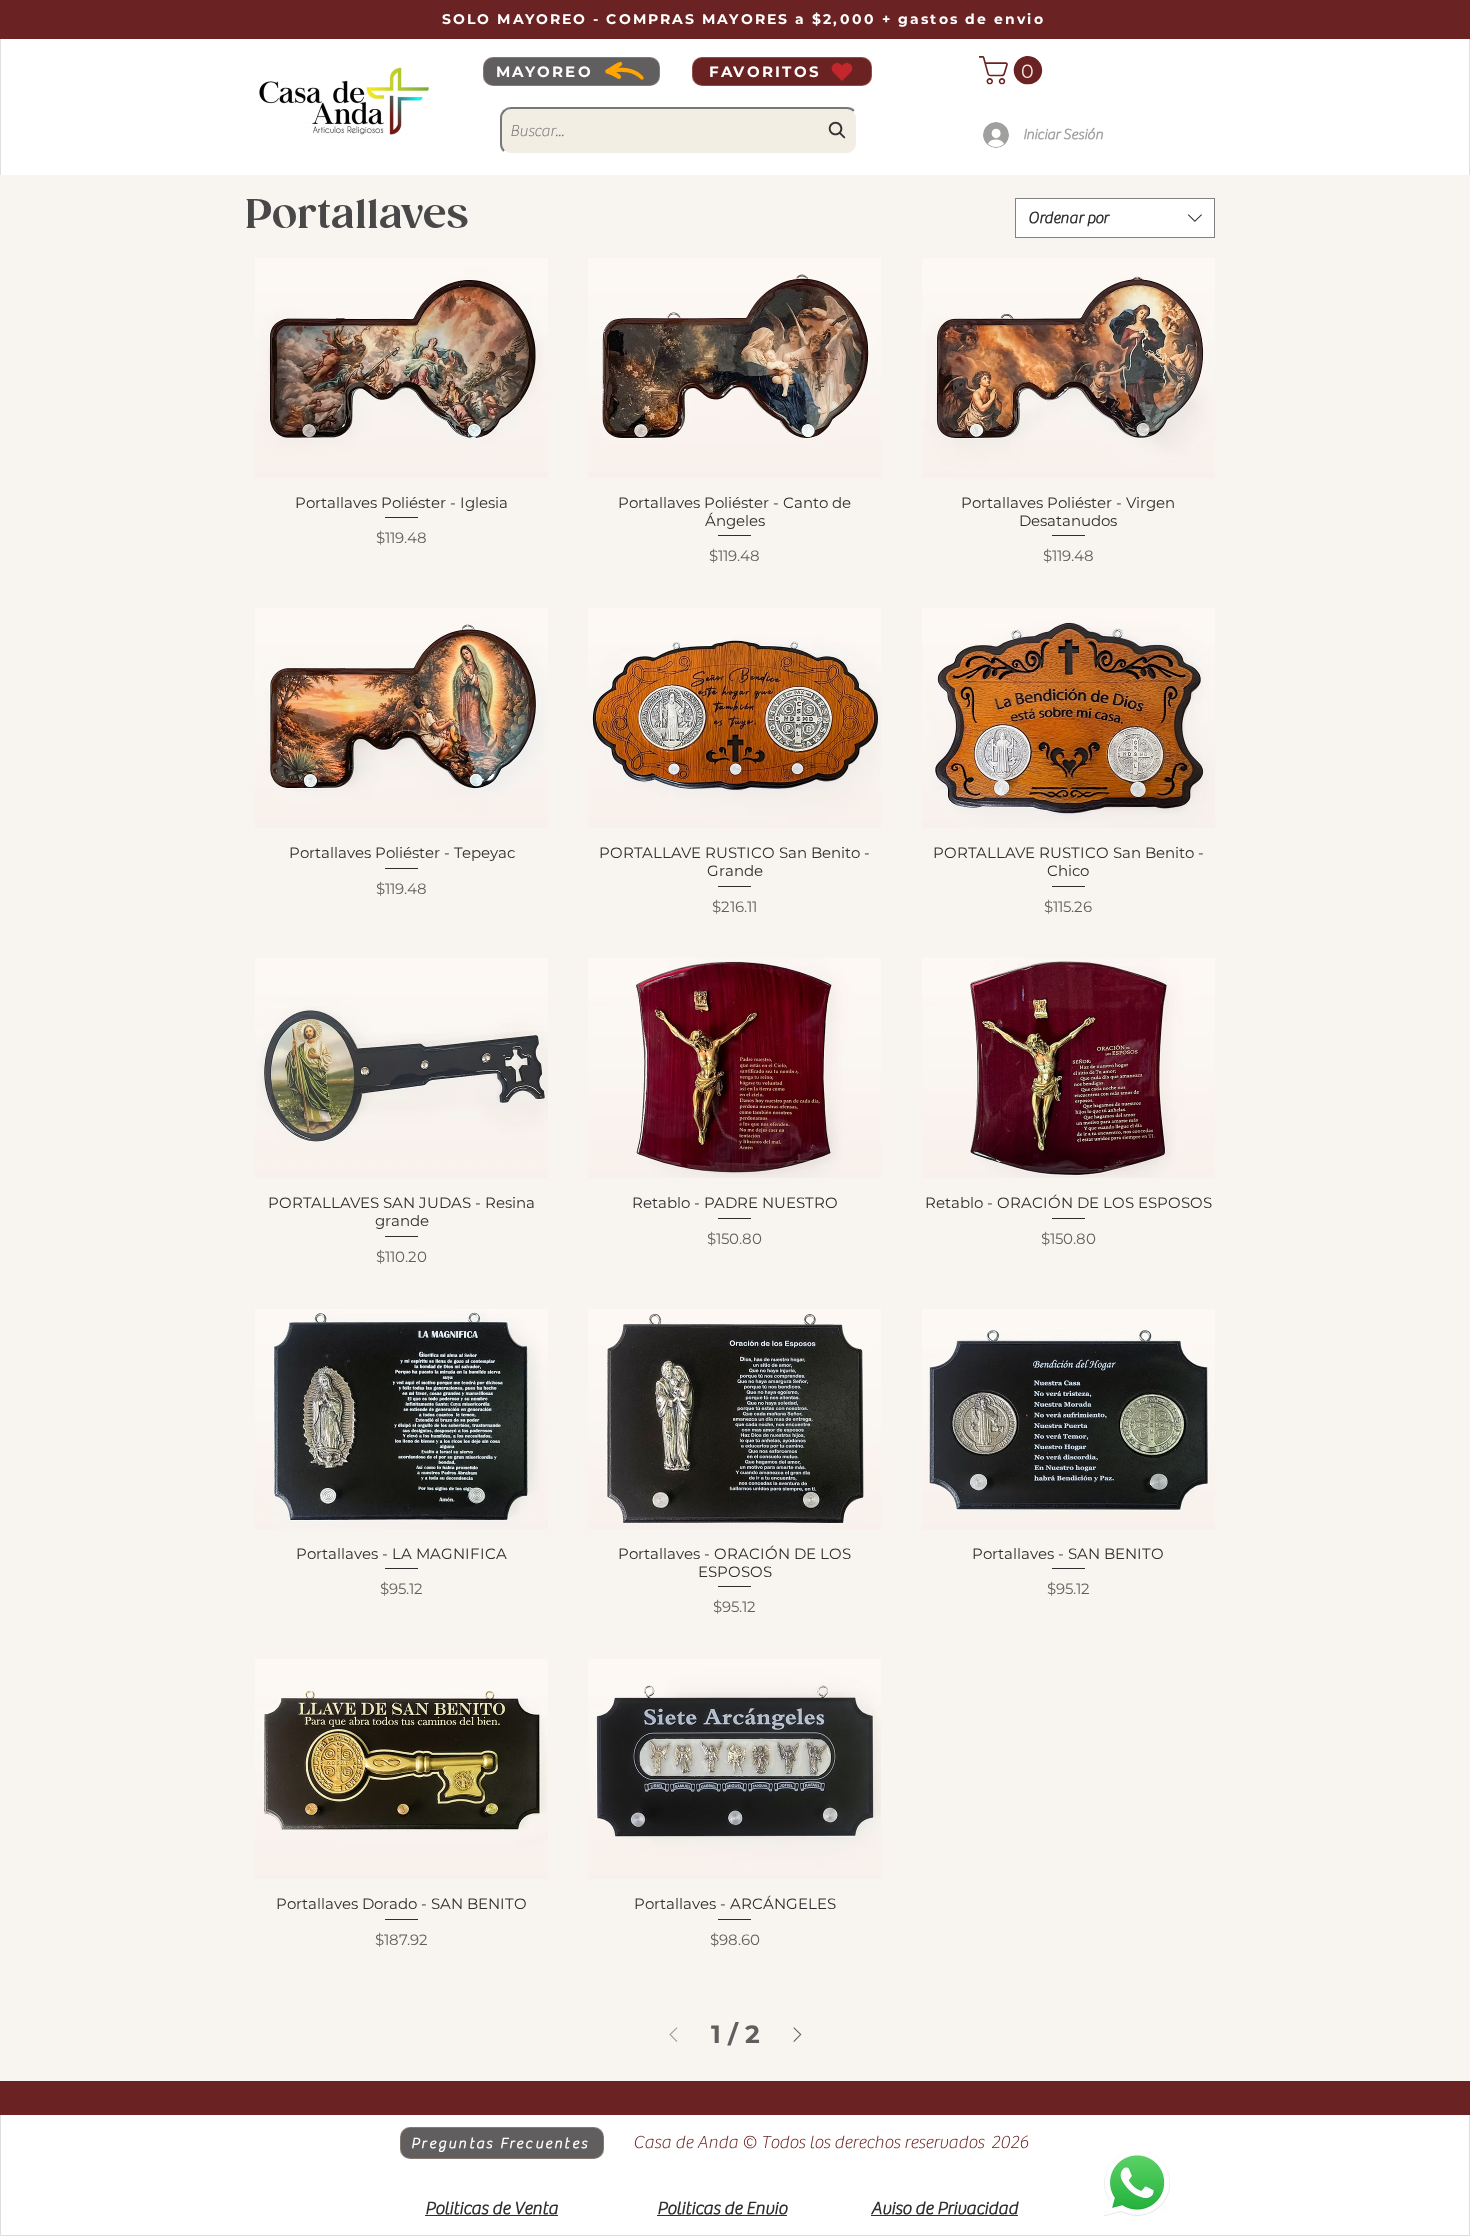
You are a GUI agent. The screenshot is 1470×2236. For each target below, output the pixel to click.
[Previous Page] (673, 2034)
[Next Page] (797, 2034)
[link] (1014, 70)
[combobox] (679, 131)
